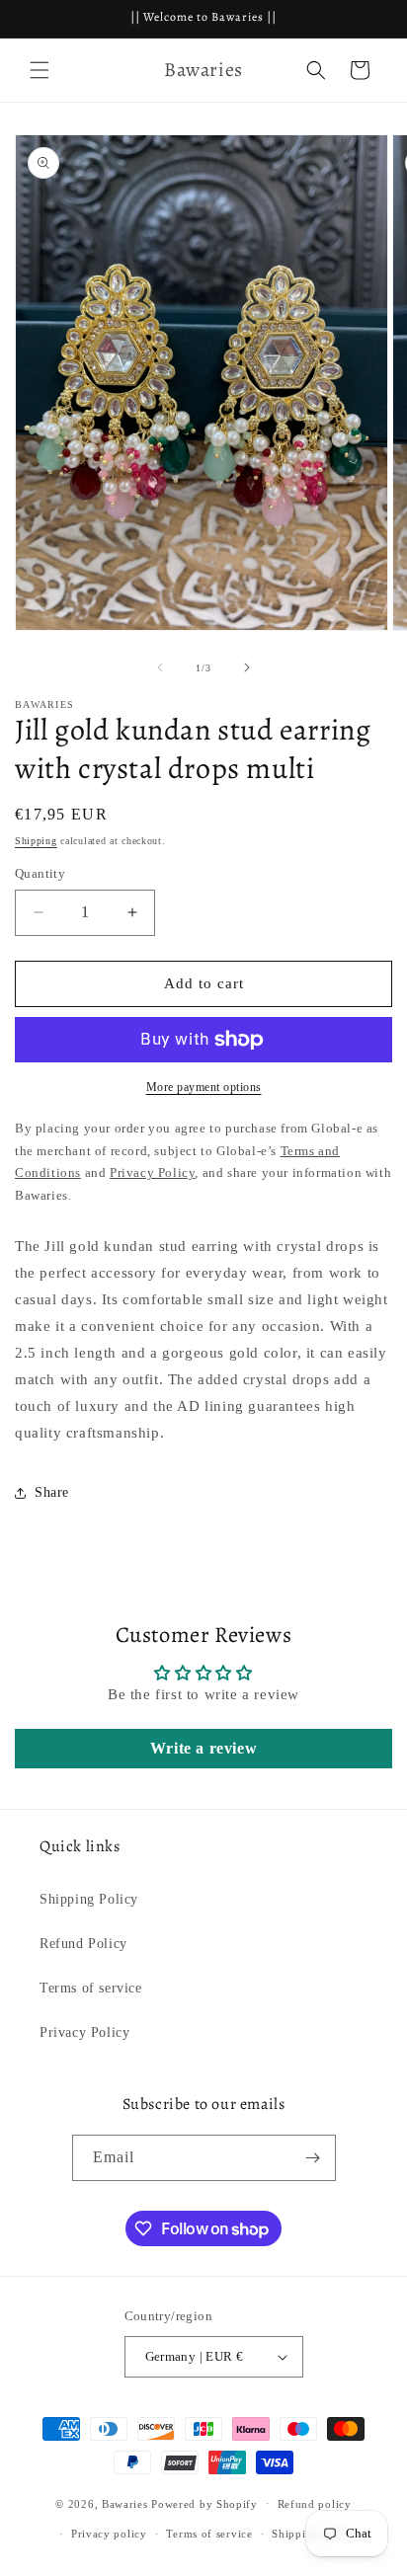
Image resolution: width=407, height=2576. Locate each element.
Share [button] (52, 1492)
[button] (40, 70)
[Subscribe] (313, 2158)
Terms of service (91, 1988)
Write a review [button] (203, 1748)
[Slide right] (247, 667)
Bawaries (125, 2503)
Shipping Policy (89, 1899)
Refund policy (315, 2504)
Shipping (36, 841)
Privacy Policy (84, 2032)
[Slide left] (160, 667)
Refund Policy (83, 1944)
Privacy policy (109, 2534)
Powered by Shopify (204, 2503)
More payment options (204, 1087)
